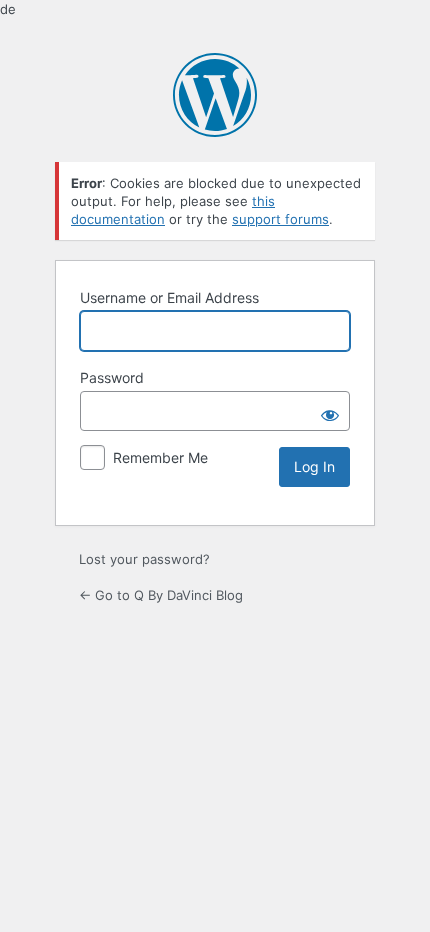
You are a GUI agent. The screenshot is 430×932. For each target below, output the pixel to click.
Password (112, 377)
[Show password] (330, 411)
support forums (280, 219)
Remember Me (160, 457)
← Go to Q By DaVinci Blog (161, 595)
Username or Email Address (169, 297)
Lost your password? (144, 559)
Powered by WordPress (215, 95)
